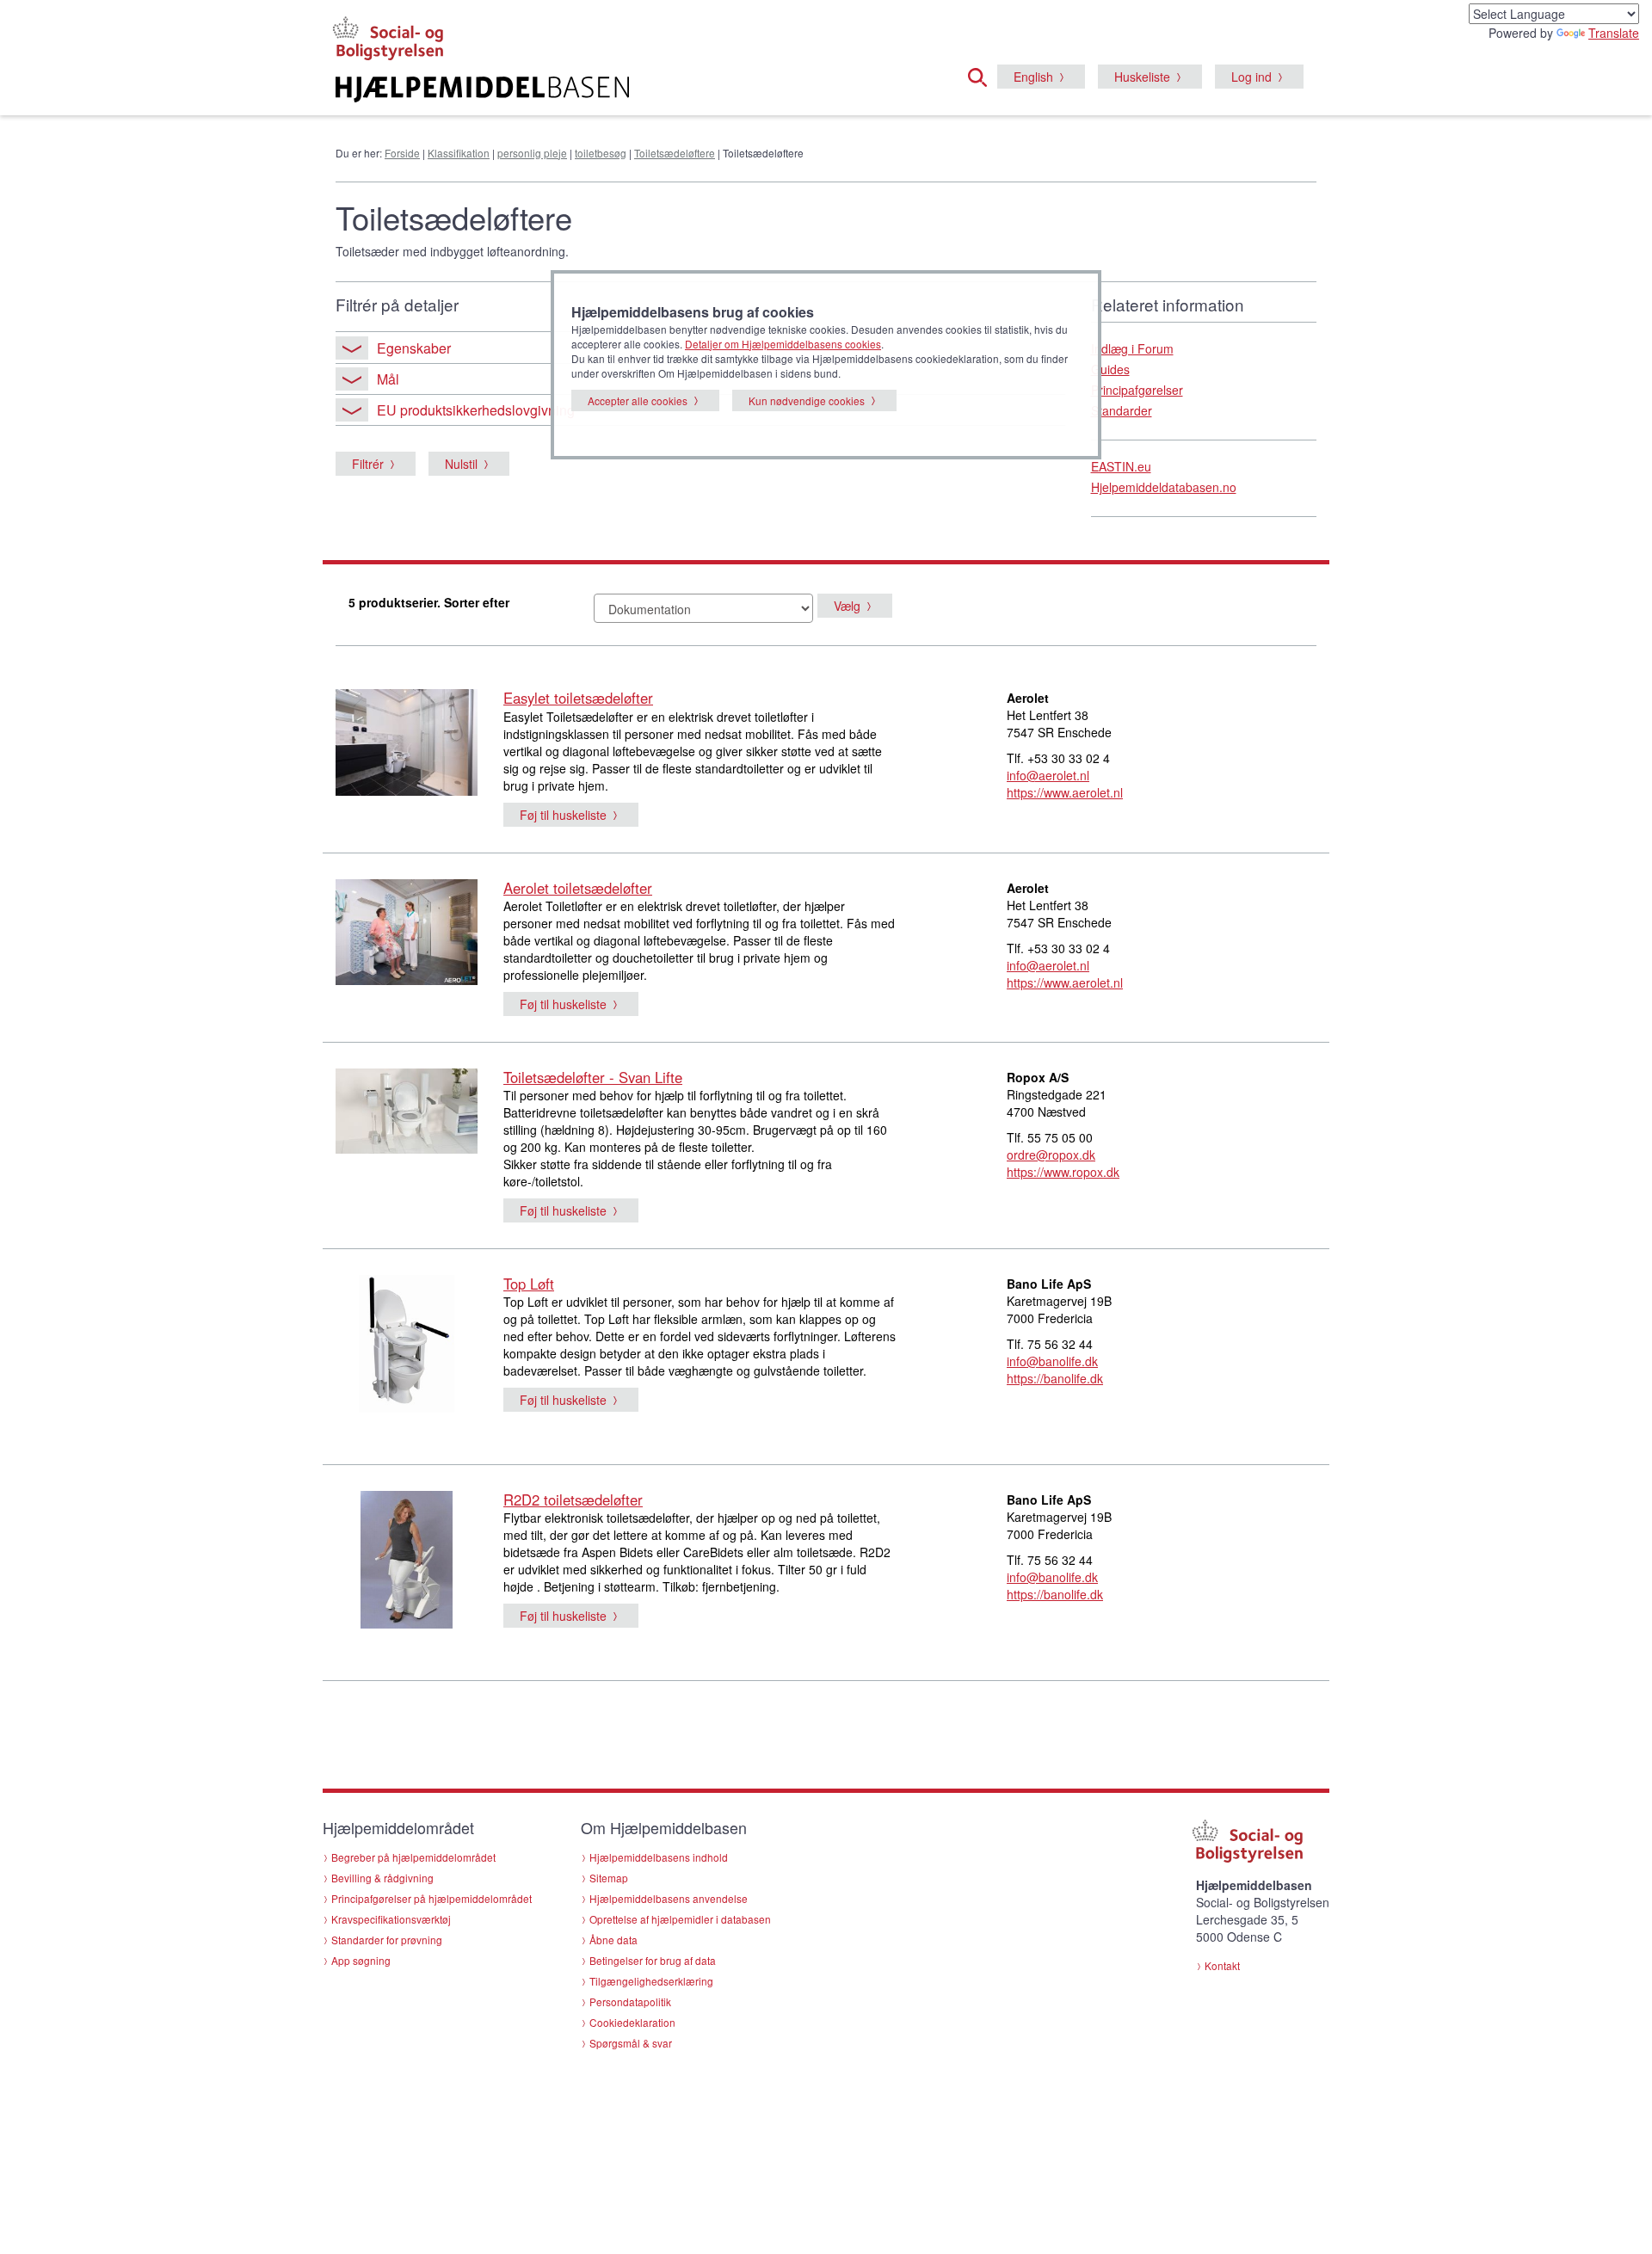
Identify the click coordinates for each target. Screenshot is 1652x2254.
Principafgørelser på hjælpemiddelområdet (431, 1898)
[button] (983, 75)
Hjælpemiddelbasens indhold (659, 1857)
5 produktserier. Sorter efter (429, 602)
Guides (1110, 369)
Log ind (1251, 77)
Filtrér (368, 464)
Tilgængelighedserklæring (651, 1981)
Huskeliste (1142, 77)
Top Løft (529, 1284)
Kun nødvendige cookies (807, 400)
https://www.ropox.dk (1063, 1172)
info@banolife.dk (1052, 1361)
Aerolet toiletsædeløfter (578, 888)
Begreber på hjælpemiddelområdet (413, 1857)
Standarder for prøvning (387, 1940)
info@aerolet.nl (1048, 775)
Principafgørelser (1137, 390)
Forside (402, 153)
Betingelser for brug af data (653, 1960)
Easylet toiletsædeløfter (578, 698)
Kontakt (1222, 1965)
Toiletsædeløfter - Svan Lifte (593, 1077)
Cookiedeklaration (632, 2022)
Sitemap (609, 1878)
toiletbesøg (601, 153)
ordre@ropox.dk (1051, 1155)
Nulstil (461, 464)
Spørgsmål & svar (631, 2043)
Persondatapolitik (630, 2002)
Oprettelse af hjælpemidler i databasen (680, 1919)
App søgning (361, 1960)
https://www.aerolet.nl (1065, 792)
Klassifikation (459, 153)
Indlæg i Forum (1132, 348)
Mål (388, 379)
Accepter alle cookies (638, 400)
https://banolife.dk (1055, 1378)
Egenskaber (414, 348)
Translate (1614, 33)
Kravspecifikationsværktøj (391, 1919)
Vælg (847, 606)
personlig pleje (532, 153)
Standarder (1122, 410)
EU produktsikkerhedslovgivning (476, 410)
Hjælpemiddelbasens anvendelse (669, 1898)
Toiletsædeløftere (675, 153)
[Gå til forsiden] (616, 89)
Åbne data (613, 1940)
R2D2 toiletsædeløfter (573, 1500)
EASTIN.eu (1121, 466)
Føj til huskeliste (563, 815)
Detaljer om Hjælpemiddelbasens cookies (783, 344)
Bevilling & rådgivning (382, 1878)
